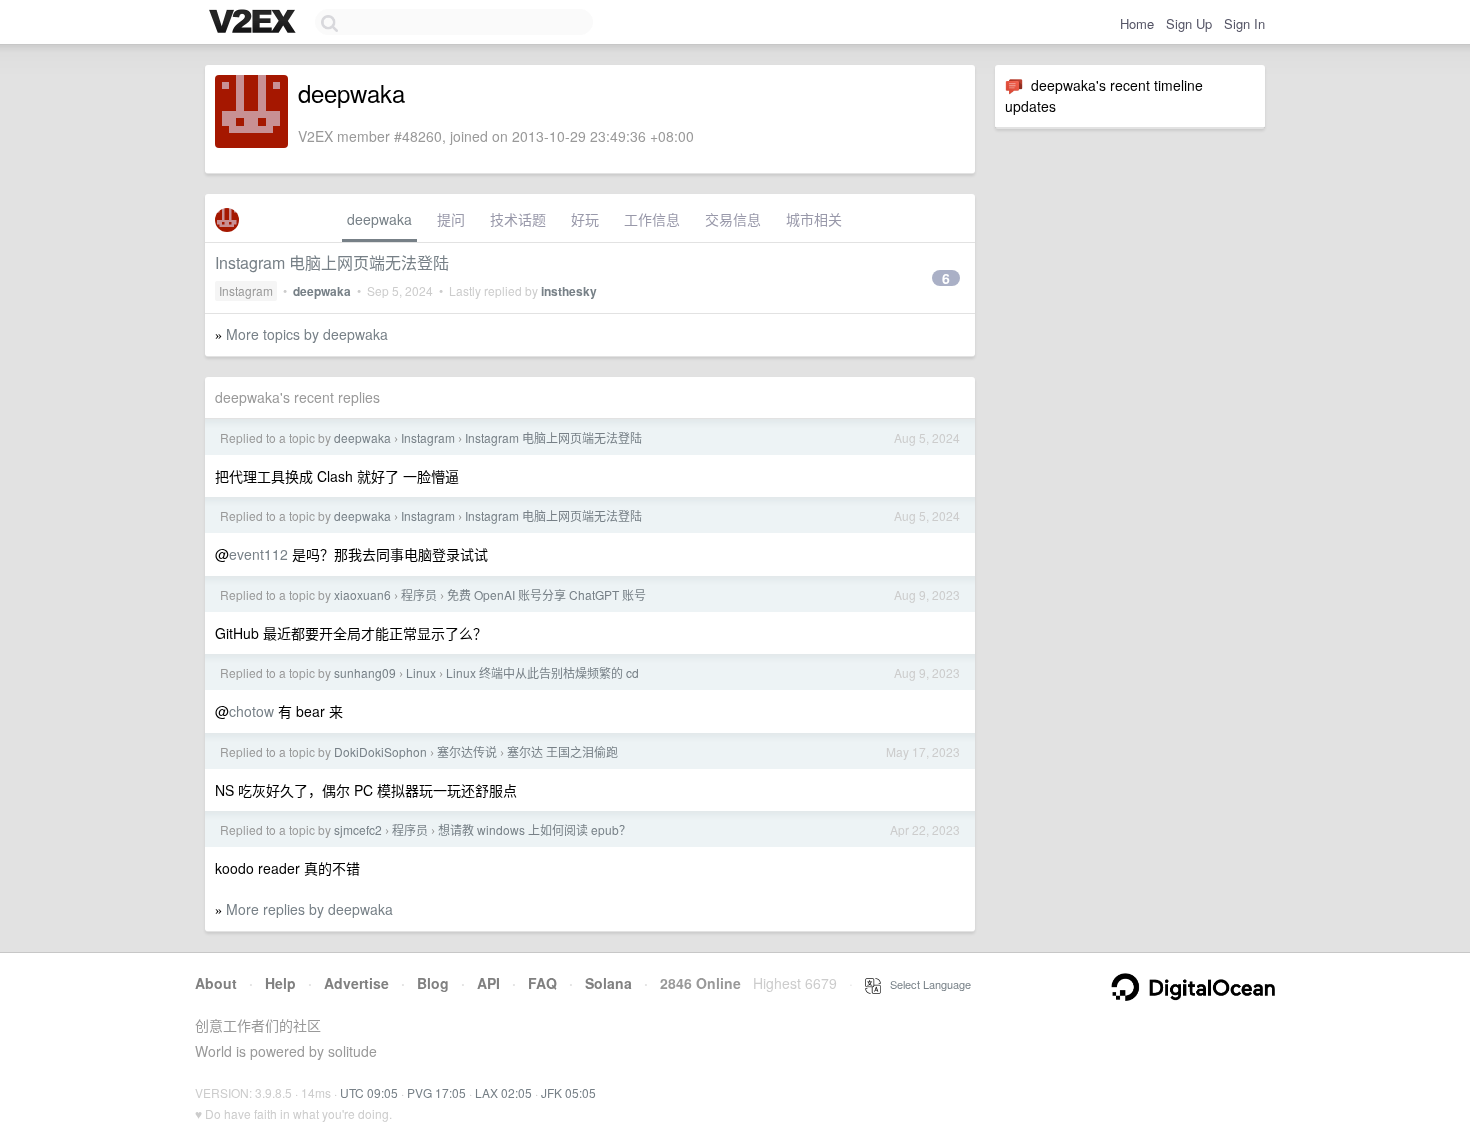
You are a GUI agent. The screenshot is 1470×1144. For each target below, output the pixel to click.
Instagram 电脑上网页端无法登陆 (332, 262)
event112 (258, 554)
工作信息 (652, 219)
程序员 (419, 594)
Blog (433, 983)
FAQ (542, 983)
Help (280, 983)
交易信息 (733, 219)
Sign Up (1189, 23)
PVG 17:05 (436, 1092)
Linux (421, 672)
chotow (251, 711)
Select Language (926, 984)
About (216, 983)
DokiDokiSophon (380, 751)
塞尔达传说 (467, 751)
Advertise (356, 983)
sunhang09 (365, 672)
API (488, 983)
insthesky (569, 291)
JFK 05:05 (568, 1092)
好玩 (585, 219)
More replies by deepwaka (309, 909)
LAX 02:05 (503, 1092)
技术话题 (518, 219)
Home (1137, 23)
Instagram (246, 290)
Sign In (1244, 23)
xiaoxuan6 (362, 594)
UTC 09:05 (369, 1092)
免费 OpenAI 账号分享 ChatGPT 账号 (546, 594)
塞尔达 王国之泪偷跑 (562, 751)
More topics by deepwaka (307, 334)
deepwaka (379, 219)
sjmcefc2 (358, 829)
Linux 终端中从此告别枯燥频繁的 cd (542, 672)
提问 (451, 219)
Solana (608, 983)
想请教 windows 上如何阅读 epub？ (534, 829)
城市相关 (814, 219)
